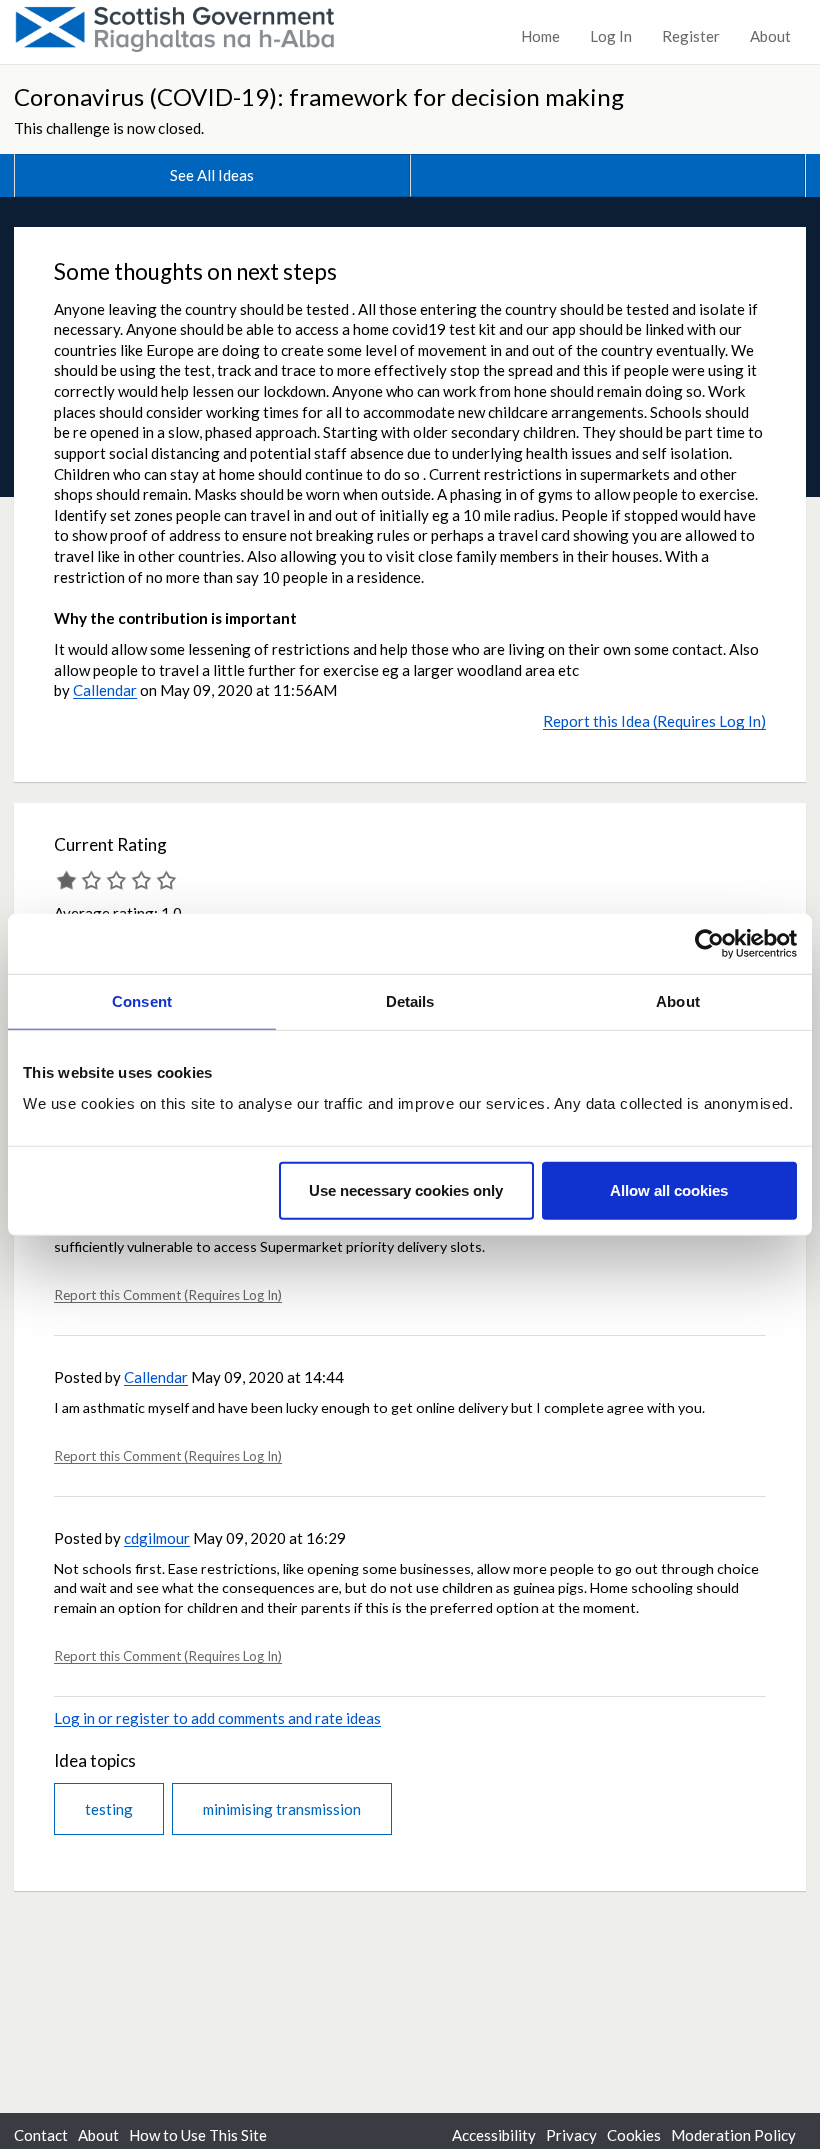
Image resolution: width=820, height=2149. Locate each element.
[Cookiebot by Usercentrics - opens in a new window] (709, 943)
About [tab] (678, 1000)
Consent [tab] (142, 1000)
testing (109, 1809)
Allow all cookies (669, 1190)
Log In (611, 36)
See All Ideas (212, 175)
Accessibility (494, 2135)
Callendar (105, 690)
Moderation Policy (733, 2135)
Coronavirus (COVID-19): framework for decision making (319, 96)
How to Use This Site (198, 2135)
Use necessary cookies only (406, 1190)
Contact (41, 2135)
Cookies (634, 2135)
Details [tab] (410, 1000)
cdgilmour (157, 1538)
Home (540, 36)
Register (691, 36)
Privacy (571, 2135)
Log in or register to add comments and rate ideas (217, 1718)
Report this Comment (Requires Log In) (168, 1295)
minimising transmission (282, 1809)
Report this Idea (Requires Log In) (654, 721)
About (770, 36)
